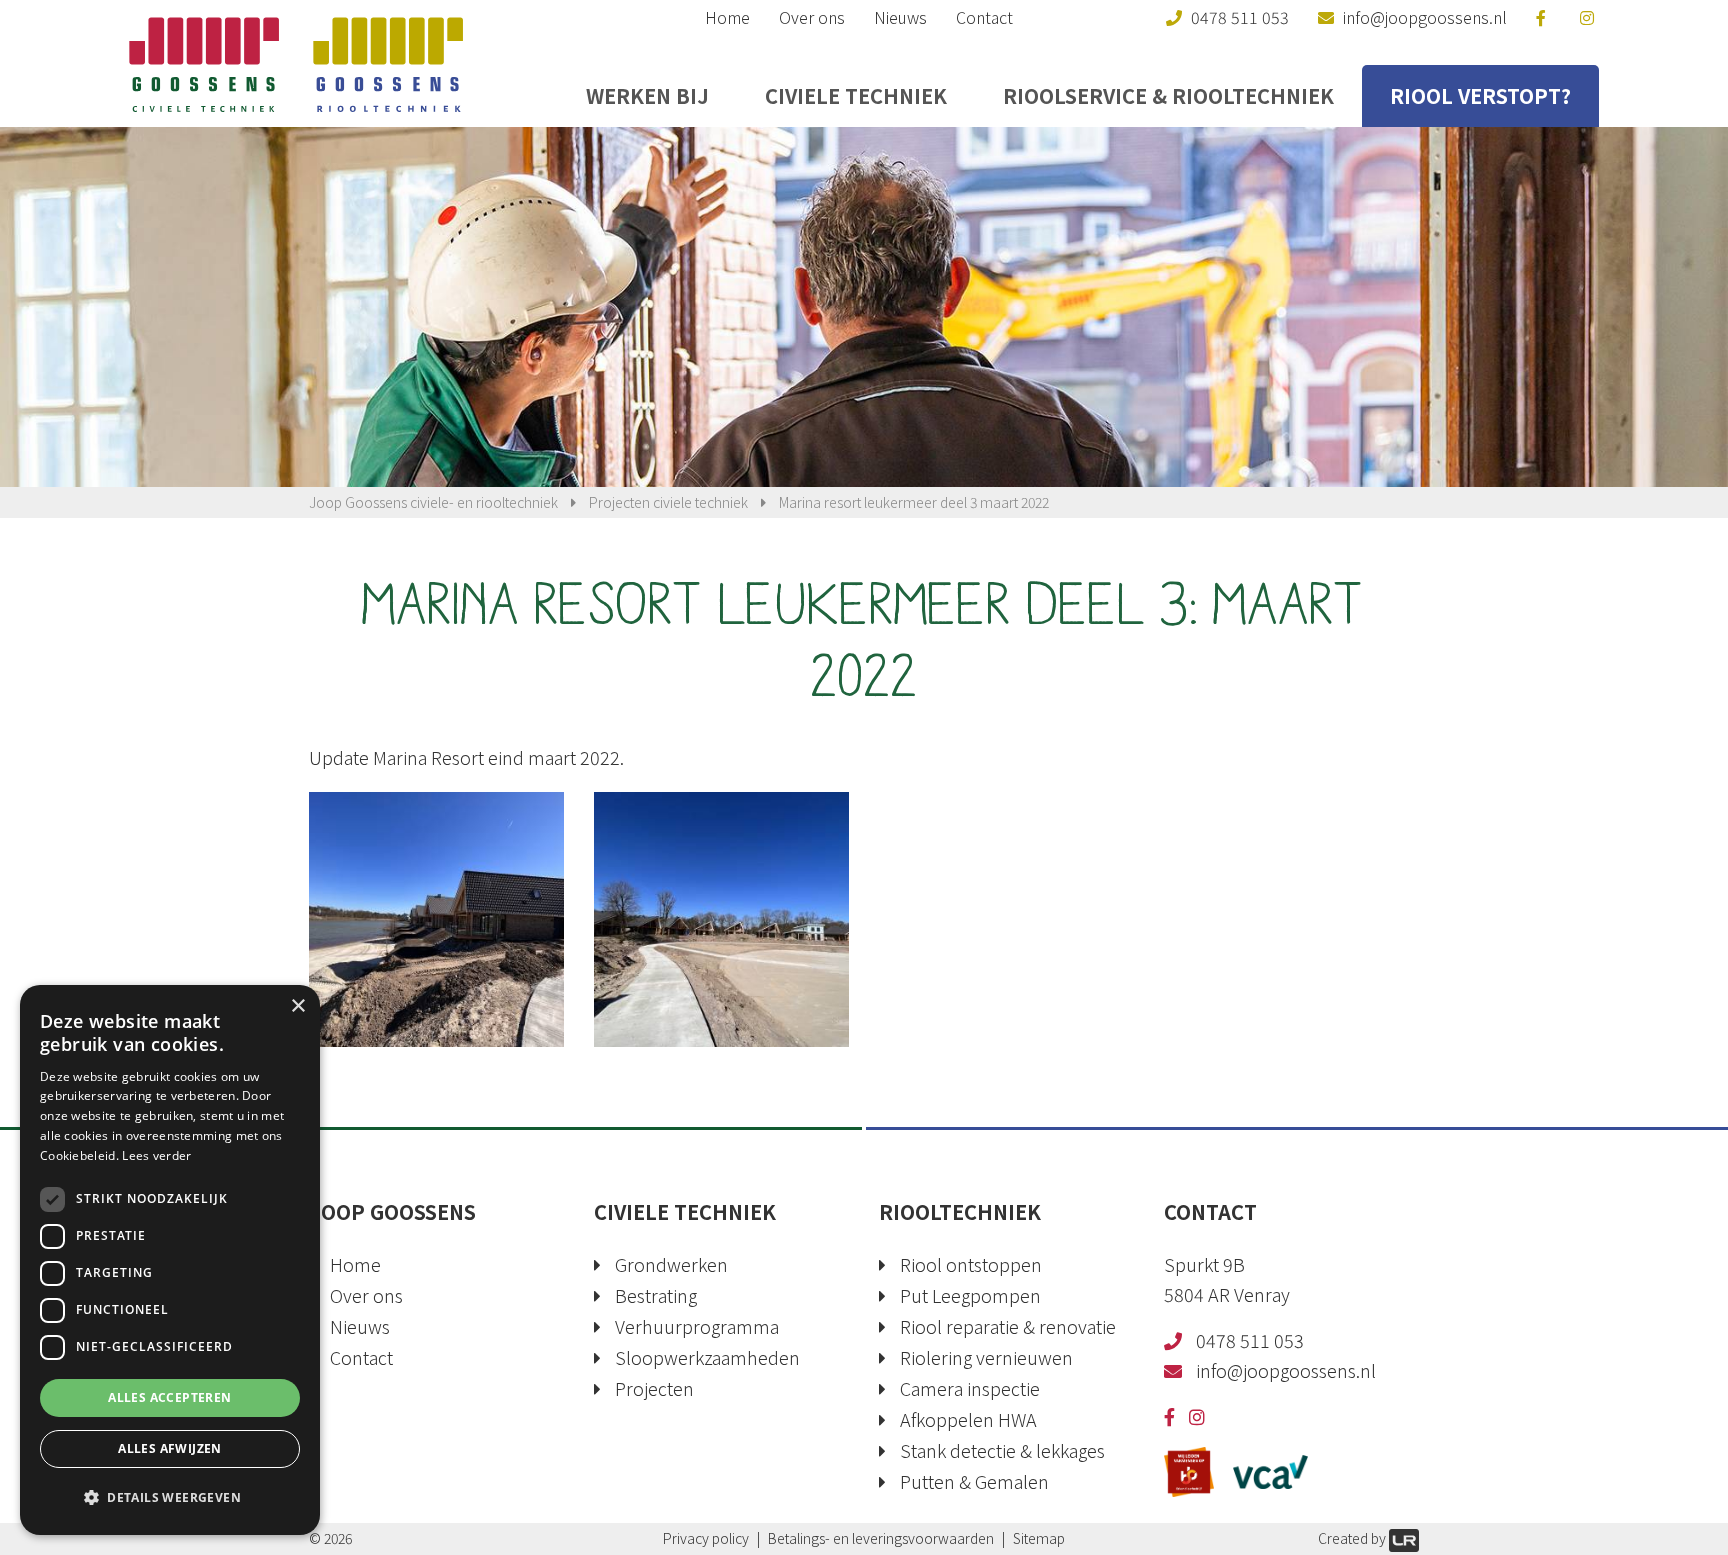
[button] (170, 1498)
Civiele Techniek (856, 95)
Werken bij (647, 95)
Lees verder (156, 1155)
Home (727, 17)
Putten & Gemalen (974, 1481)
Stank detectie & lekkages (1002, 1450)
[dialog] (170, 1260)
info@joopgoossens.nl (1286, 1370)
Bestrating (656, 1295)
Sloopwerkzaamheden (707, 1357)
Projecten (654, 1388)
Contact (984, 17)
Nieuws (900, 17)
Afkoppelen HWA (968, 1419)
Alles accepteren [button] (169, 1397)
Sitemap (1039, 1538)
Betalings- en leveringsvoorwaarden (881, 1538)
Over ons (812, 17)
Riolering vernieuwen (986, 1357)
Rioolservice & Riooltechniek (1168, 95)
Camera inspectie (970, 1388)
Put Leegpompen (970, 1295)
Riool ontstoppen (971, 1264)
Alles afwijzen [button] (170, 1448)
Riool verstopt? (1480, 95)
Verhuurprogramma (697, 1326)
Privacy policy (706, 1538)
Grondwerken (671, 1264)
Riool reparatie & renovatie (1008, 1326)
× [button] (297, 1006)
